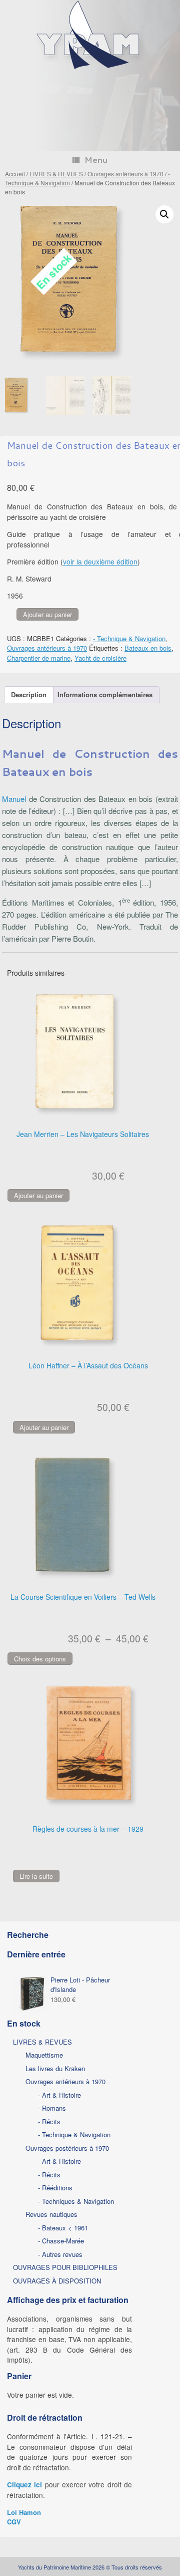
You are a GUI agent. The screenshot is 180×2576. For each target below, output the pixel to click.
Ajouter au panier (47, 614)
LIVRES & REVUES (56, 174)
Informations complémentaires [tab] (105, 694)
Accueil (15, 174)
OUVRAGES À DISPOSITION (57, 2281)
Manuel (14, 799)
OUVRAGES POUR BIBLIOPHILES (65, 2267)
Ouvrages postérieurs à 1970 (67, 2148)
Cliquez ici (24, 2485)
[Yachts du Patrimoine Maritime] (90, 68)
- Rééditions (55, 2188)
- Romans (52, 2108)
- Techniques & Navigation (76, 2201)
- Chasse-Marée (61, 2241)
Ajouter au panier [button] (38, 1195)
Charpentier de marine (39, 658)
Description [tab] (29, 694)
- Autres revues (60, 2254)
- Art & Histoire (59, 2095)
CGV (14, 2522)
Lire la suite (36, 1876)
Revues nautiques (51, 2214)
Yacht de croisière (100, 658)
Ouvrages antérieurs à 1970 (125, 174)
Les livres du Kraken (55, 2068)
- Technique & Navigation (129, 638)
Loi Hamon (24, 2512)
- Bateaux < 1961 (63, 2228)
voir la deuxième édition (100, 561)
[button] (164, 214)
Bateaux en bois (148, 648)
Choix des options (40, 1659)
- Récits (49, 2121)
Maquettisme (44, 2055)
